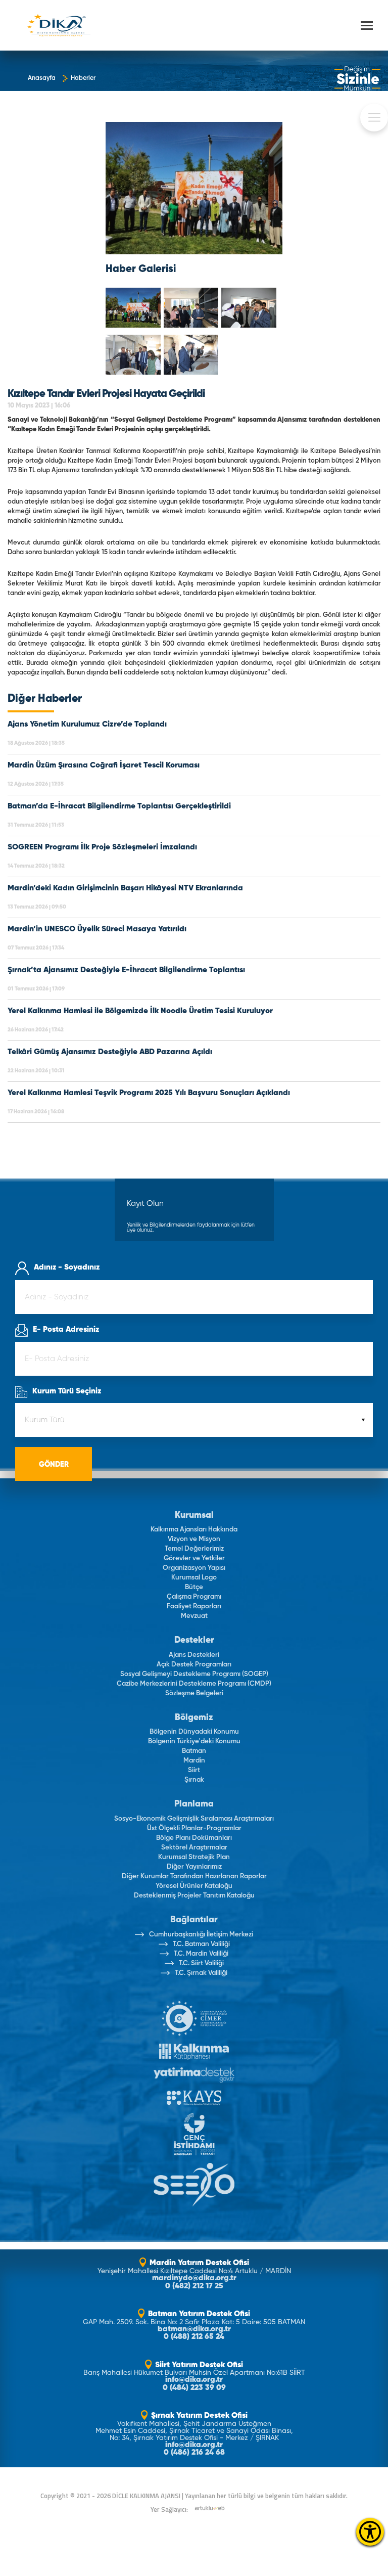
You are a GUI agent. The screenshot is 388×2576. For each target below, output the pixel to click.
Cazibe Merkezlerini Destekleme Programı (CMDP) (194, 1684)
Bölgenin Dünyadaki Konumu (194, 1732)
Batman (194, 1751)
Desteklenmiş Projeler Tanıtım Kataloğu (194, 1896)
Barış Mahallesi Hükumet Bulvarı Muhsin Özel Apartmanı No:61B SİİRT (194, 2373)
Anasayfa (42, 78)
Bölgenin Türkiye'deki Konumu (194, 1742)
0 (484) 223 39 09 (194, 2388)
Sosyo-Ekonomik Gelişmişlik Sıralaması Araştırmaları (194, 1819)
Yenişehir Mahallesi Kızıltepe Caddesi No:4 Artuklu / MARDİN (194, 2271)
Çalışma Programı (194, 1597)
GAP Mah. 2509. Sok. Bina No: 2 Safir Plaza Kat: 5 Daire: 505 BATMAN (194, 2322)
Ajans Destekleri (194, 1655)
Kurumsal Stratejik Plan (194, 1857)
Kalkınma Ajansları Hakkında (194, 1530)
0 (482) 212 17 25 (194, 2287)
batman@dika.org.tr (194, 2330)
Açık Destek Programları (194, 1665)
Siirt (194, 1770)
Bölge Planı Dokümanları (194, 1838)
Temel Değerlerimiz (194, 1549)
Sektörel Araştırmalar (194, 1848)
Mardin (194, 1761)
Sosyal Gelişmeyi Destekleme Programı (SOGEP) (194, 1674)
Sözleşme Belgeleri (194, 1693)
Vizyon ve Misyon (194, 1539)
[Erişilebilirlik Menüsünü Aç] (370, 2532)
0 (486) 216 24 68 (194, 2453)
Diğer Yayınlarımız (194, 1867)
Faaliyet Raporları (194, 1607)
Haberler (83, 78)
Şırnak (194, 1780)
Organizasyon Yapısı (194, 1568)
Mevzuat (194, 1616)
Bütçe (194, 1587)
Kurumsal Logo (194, 1578)
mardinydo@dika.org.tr (194, 2278)
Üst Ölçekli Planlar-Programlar (194, 1828)
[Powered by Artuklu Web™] (210, 2508)
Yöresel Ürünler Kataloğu (194, 1886)
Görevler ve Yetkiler (194, 1558)
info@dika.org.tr (194, 2380)
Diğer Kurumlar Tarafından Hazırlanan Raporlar (194, 1877)
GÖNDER (54, 1465)
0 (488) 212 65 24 (194, 2337)
